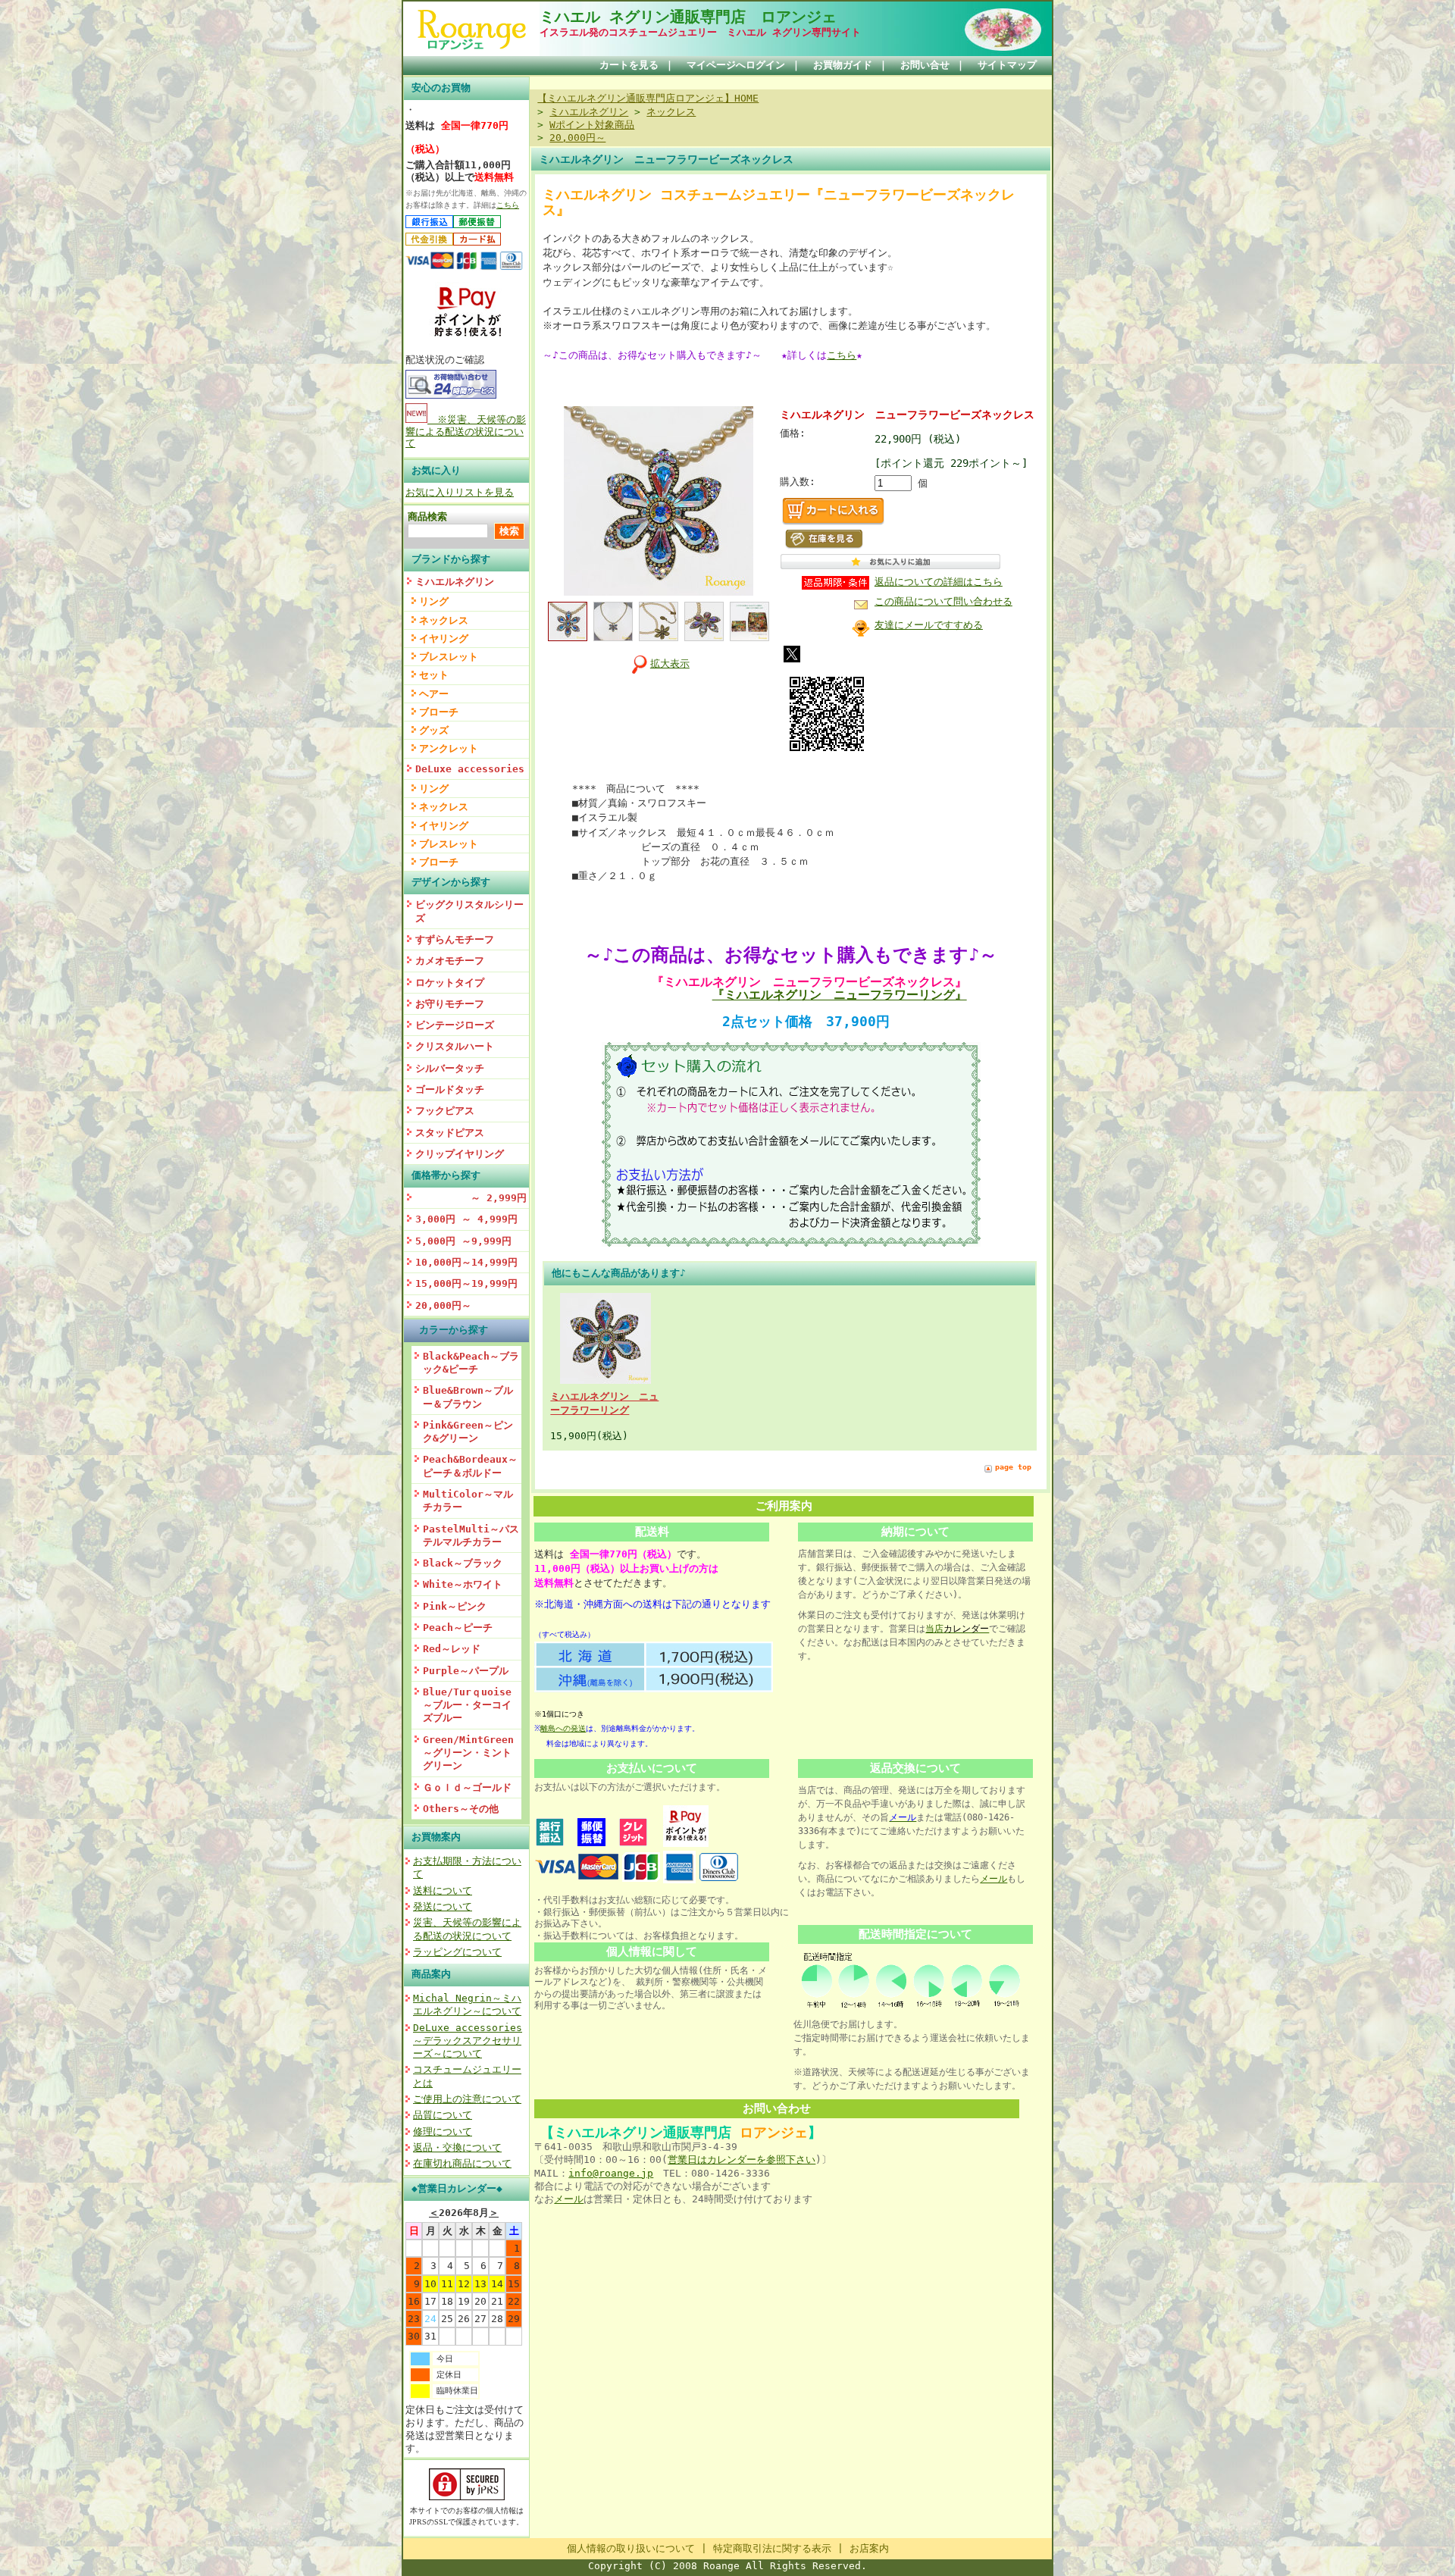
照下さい (796, 2160)
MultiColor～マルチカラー (468, 1501)
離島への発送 (563, 1728)
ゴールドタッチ (450, 1089)
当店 (957, 1629)
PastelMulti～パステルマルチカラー (471, 1535)
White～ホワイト (463, 1584)
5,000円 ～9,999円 (463, 1241)
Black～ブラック (463, 1563)
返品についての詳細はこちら (939, 582)
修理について (443, 2132)
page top (1013, 1467)
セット (434, 675)
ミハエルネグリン (455, 582)
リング (434, 601)
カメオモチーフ (450, 961)
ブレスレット (449, 657)
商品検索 (427, 516)
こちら (508, 205)
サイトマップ (1007, 65)
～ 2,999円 (471, 1198)
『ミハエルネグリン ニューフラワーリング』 (840, 995)
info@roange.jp (611, 2173)
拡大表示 (670, 664)
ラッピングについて (457, 1952)
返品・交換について (457, 2147)
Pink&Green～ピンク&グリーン (468, 1432)
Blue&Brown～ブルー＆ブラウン (468, 1397)
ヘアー (434, 694)
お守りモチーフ (450, 1004)
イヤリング (444, 639)
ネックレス (444, 620)
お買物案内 (436, 1837)
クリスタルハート (455, 1046)
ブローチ (439, 712)
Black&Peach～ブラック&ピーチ (471, 1363)
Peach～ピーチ (458, 1628)
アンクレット (449, 748)
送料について (443, 1891)
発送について (443, 1906)
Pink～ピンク (455, 1606)
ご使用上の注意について (467, 2099)
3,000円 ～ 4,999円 (466, 1219)
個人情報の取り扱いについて (631, 2548)
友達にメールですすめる (929, 625)
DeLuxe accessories (470, 769)
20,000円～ (443, 1305)
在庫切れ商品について (462, 2163)
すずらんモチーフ (455, 939)
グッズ (434, 730)
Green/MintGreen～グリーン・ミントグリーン (468, 1753)
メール (993, 1879)
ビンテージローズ (455, 1025)
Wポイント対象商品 (592, 125)
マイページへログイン (736, 65)
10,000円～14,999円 (466, 1262)
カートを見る (629, 65)
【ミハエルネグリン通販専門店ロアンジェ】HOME (648, 98)
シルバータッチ (450, 1068)
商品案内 (431, 1974)
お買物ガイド (843, 65)
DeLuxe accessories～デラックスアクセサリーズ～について (468, 2041)
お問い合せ (925, 65)
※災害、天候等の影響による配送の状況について (466, 431)
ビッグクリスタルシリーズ (469, 911)
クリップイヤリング (460, 1154)
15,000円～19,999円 (466, 1283)
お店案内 (869, 2548)
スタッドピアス (450, 1133)
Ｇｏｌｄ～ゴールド (467, 1787)
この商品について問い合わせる (943, 601)
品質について (443, 2115)
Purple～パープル (466, 1671)
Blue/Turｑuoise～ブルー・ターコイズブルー (467, 1705)
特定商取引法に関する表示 (772, 2548)
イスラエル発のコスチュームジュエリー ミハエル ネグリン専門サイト (700, 32)
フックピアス (445, 1111)
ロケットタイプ (450, 983)
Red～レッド (452, 1649)
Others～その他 (461, 1809)
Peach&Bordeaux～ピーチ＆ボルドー (470, 1466)
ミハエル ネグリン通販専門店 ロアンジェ (688, 17)
